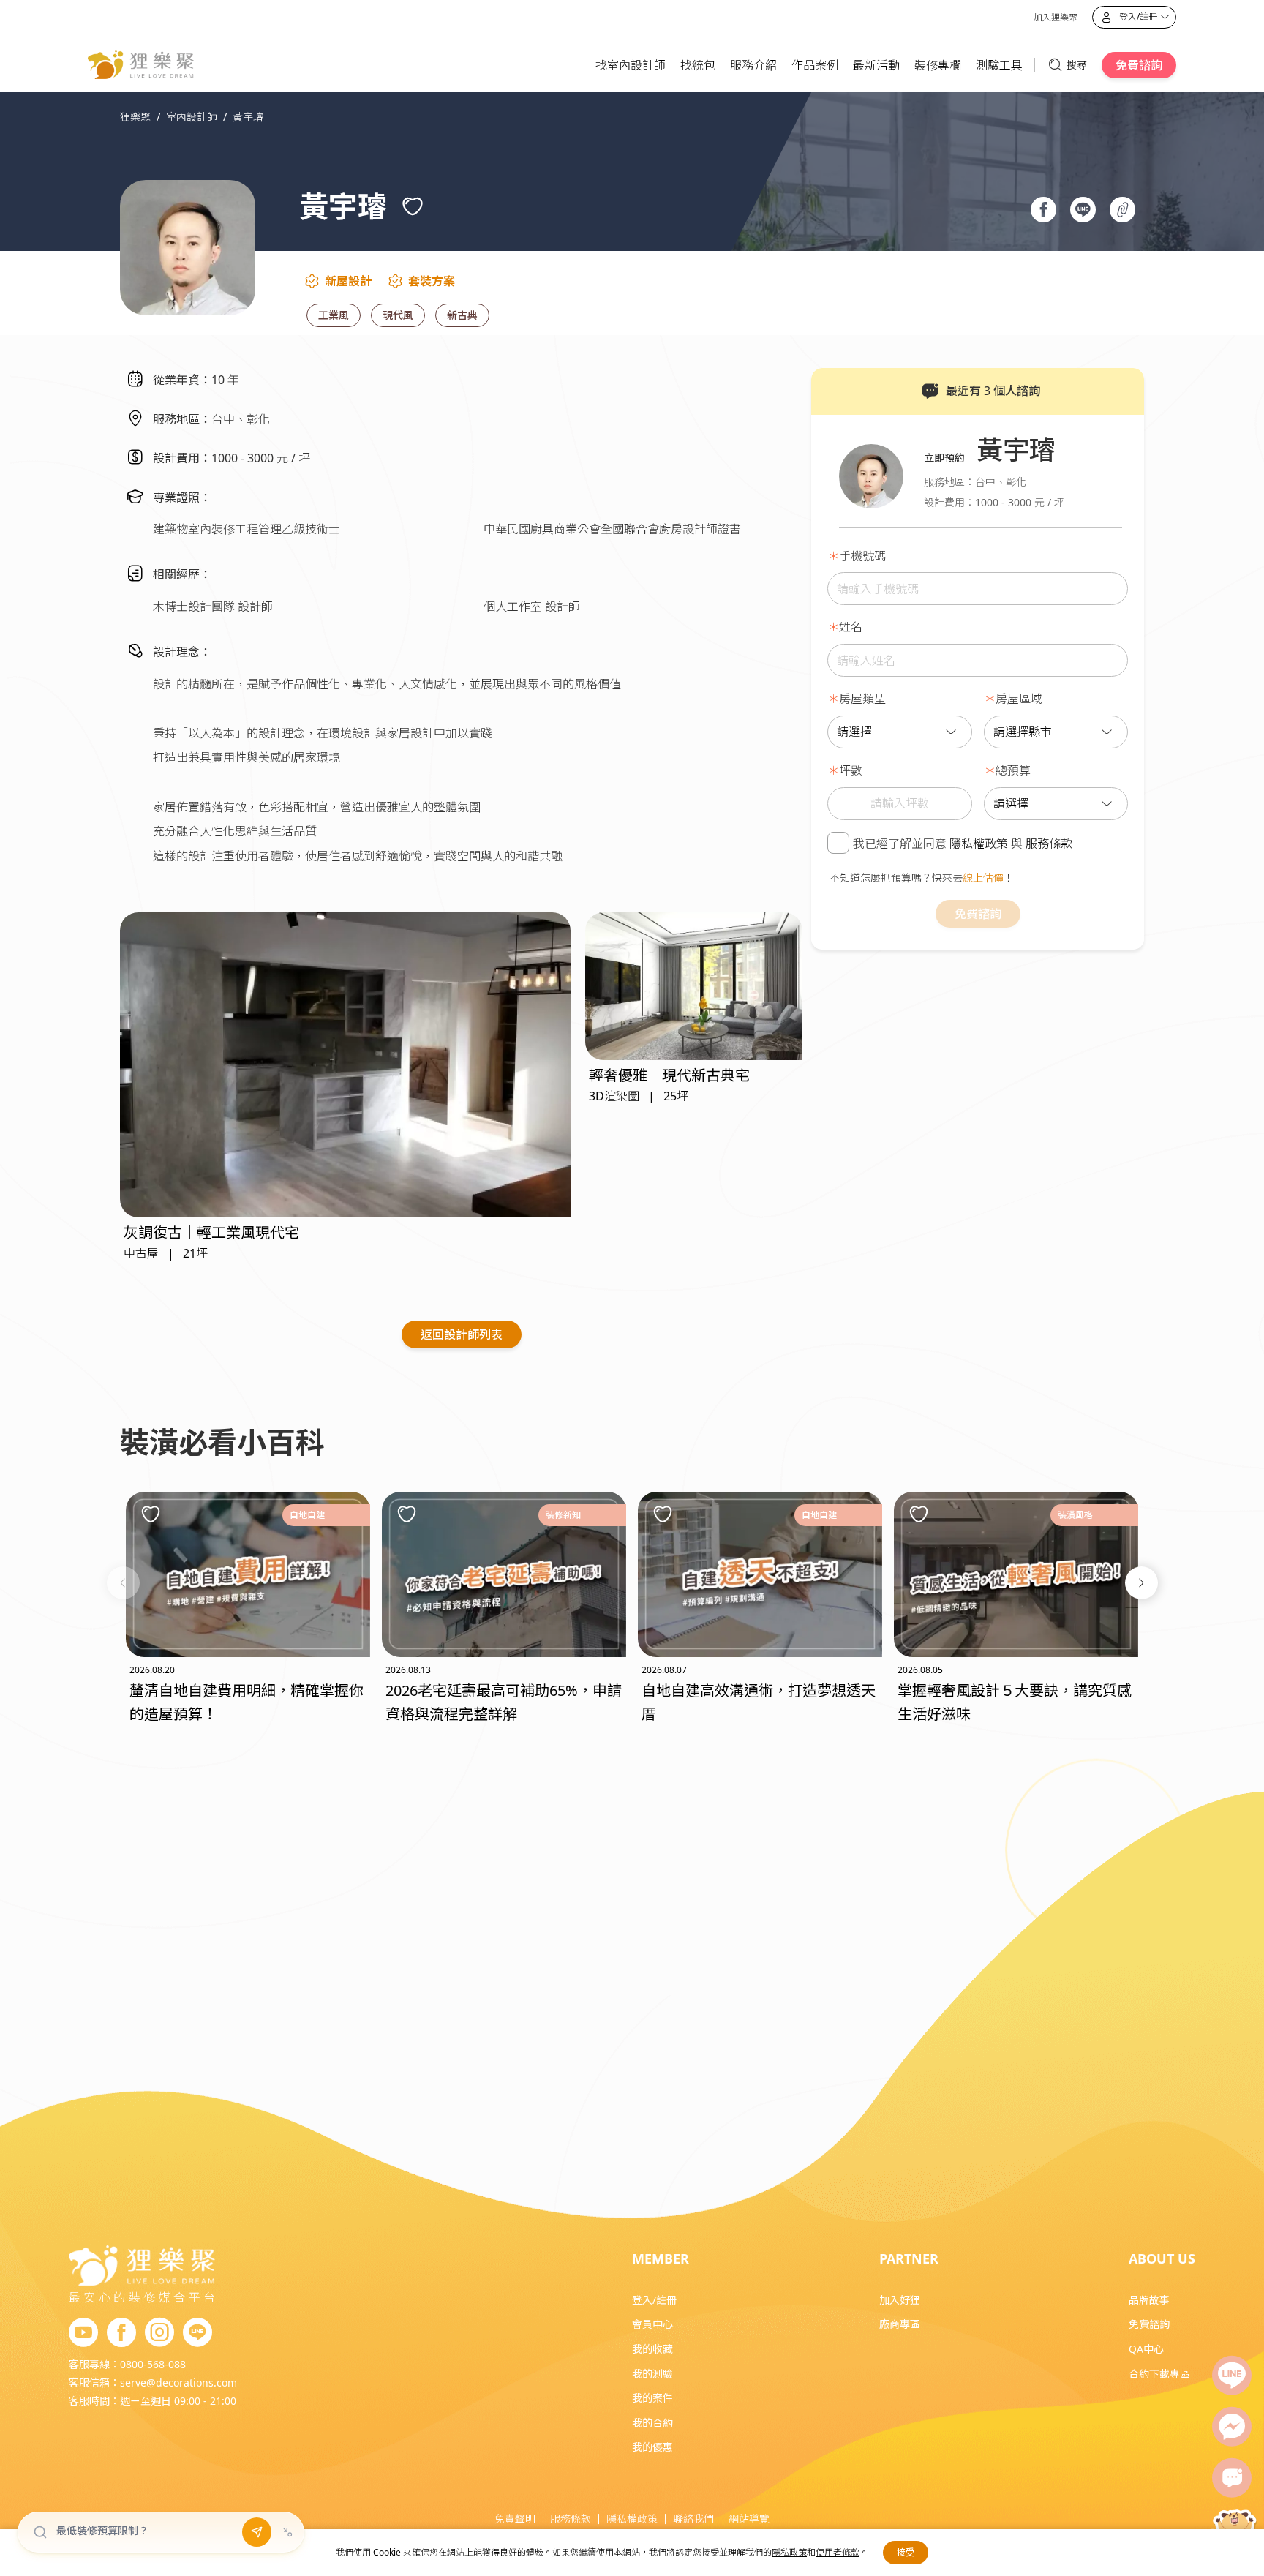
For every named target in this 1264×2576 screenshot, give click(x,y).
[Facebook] (121, 2333)
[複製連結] (1124, 211)
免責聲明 (515, 2519)
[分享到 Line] (1085, 211)
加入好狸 (900, 2300)
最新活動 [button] (876, 65)
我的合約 (652, 2423)
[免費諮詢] (1232, 2478)
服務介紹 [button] (753, 65)
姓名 (851, 627)
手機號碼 (862, 556)
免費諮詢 (1139, 65)
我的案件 (652, 2398)
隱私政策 (789, 2552)
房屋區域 (1019, 699)
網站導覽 (749, 2519)
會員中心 (652, 2324)
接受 (906, 2552)
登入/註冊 (654, 2300)
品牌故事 (1149, 2300)
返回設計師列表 (462, 1334)
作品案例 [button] (815, 65)
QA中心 (1146, 2349)
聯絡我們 (693, 2519)
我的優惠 (652, 2447)
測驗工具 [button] (999, 65)
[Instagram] (159, 2333)
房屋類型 (862, 699)
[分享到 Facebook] (1045, 211)
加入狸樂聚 (1056, 17)
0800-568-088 (153, 2364)
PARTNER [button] (909, 2258)
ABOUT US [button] (1162, 2258)
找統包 (698, 65)
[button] (123, 1583)
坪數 (851, 770)
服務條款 (1049, 844)
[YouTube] (83, 2333)
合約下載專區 (1159, 2374)
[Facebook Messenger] (1232, 2427)
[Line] (1232, 2376)
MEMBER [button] (661, 2258)
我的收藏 (652, 2349)
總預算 (1013, 770)
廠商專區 (900, 2324)
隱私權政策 (979, 844)
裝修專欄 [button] (938, 65)
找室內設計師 (631, 65)
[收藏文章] (151, 1514)
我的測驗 (652, 2374)
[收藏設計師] (413, 206)
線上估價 (983, 878)
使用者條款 (838, 2552)
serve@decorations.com (178, 2382)
